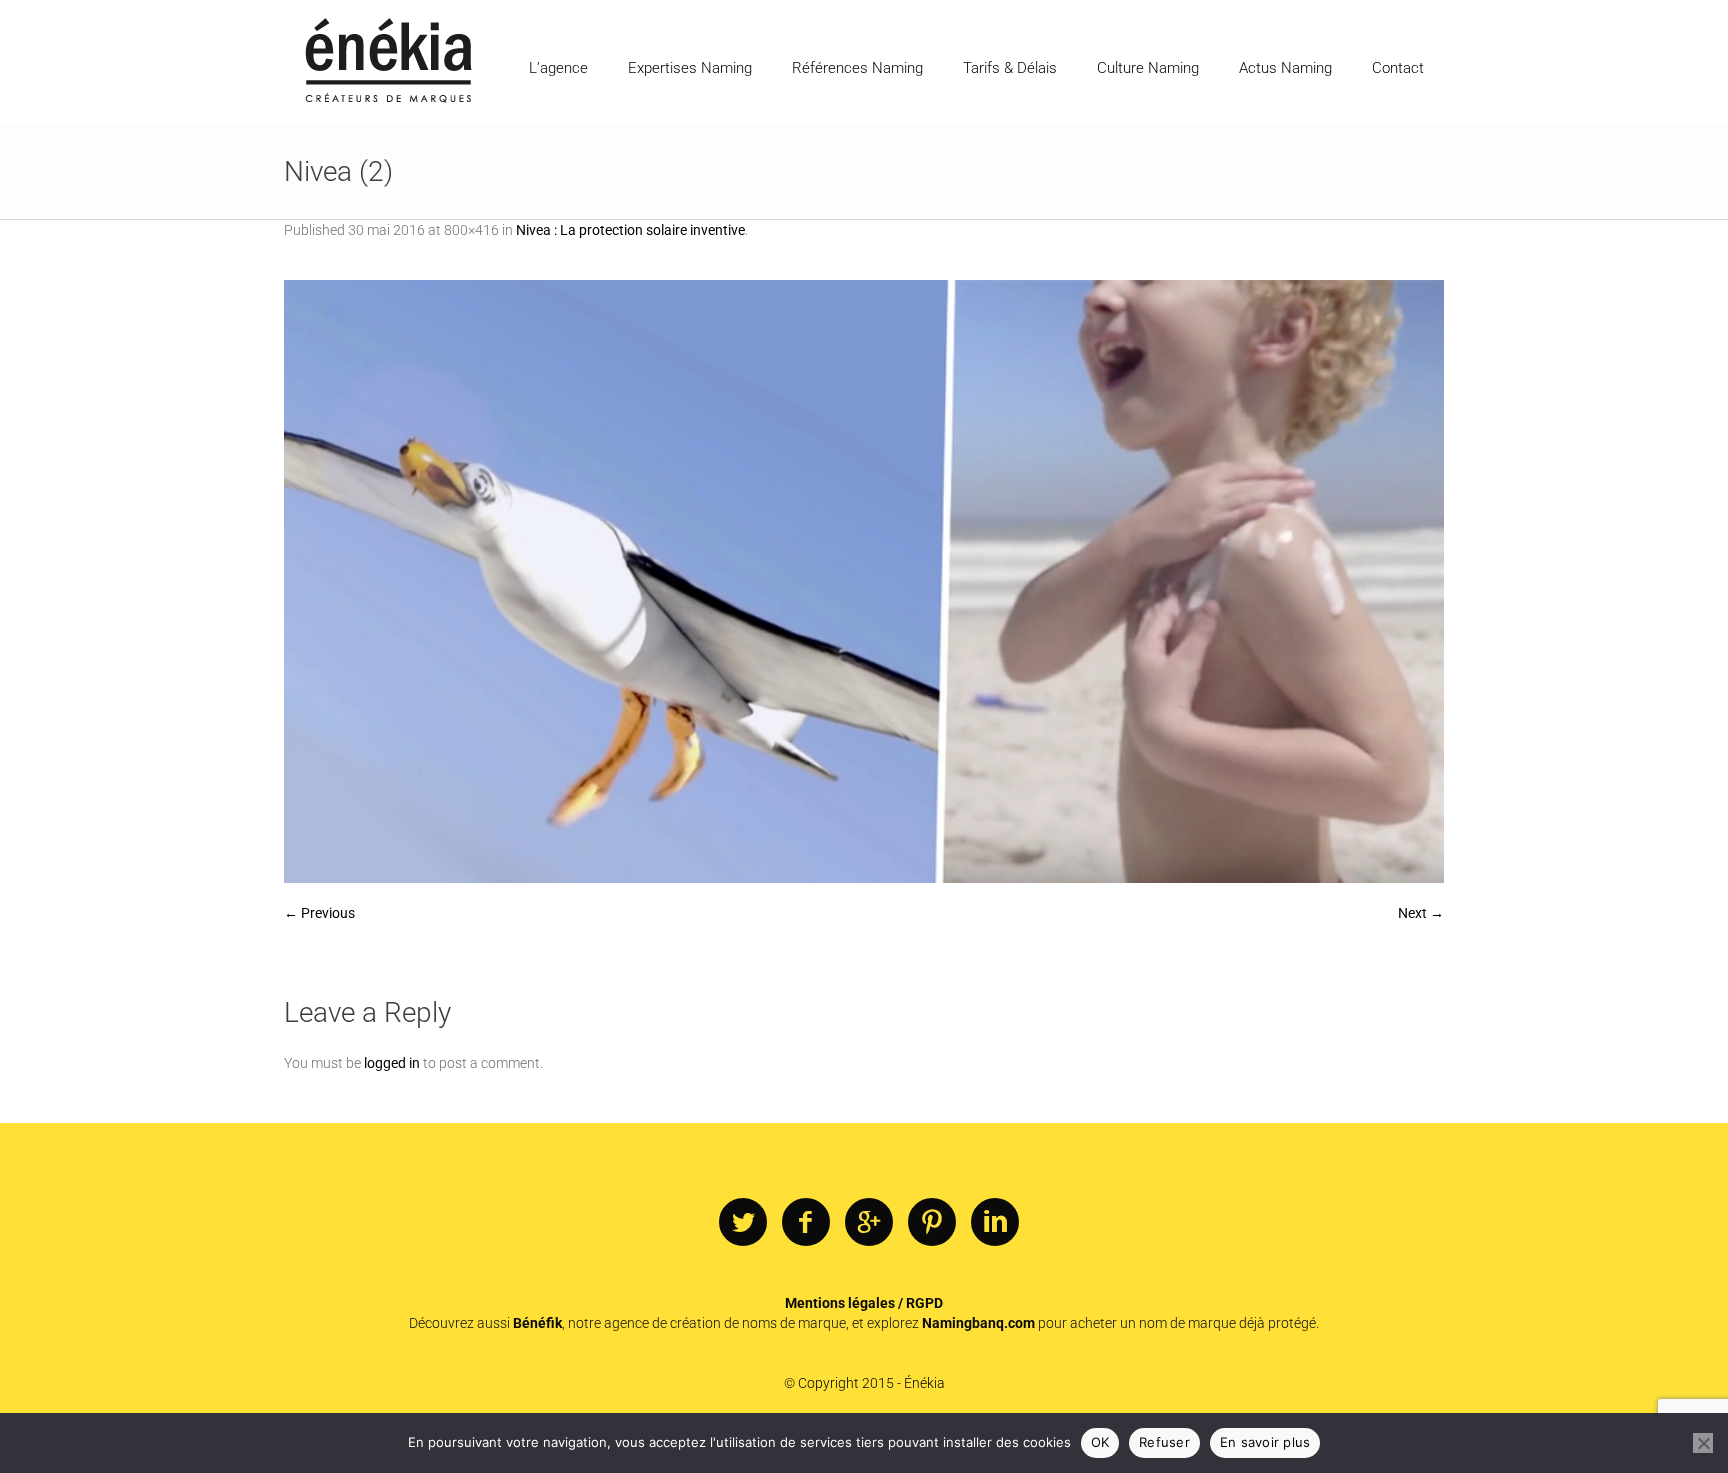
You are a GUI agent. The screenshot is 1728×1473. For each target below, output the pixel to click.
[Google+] (869, 1223)
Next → (1421, 913)
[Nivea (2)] (864, 581)
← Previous (319, 913)
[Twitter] (743, 1223)
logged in (392, 1063)
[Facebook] (806, 1223)
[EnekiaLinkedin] (995, 1223)
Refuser (1164, 1442)
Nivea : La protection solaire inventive (630, 230)
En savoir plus (1265, 1442)
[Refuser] (1703, 1443)
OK (1100, 1442)
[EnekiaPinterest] (932, 1223)
